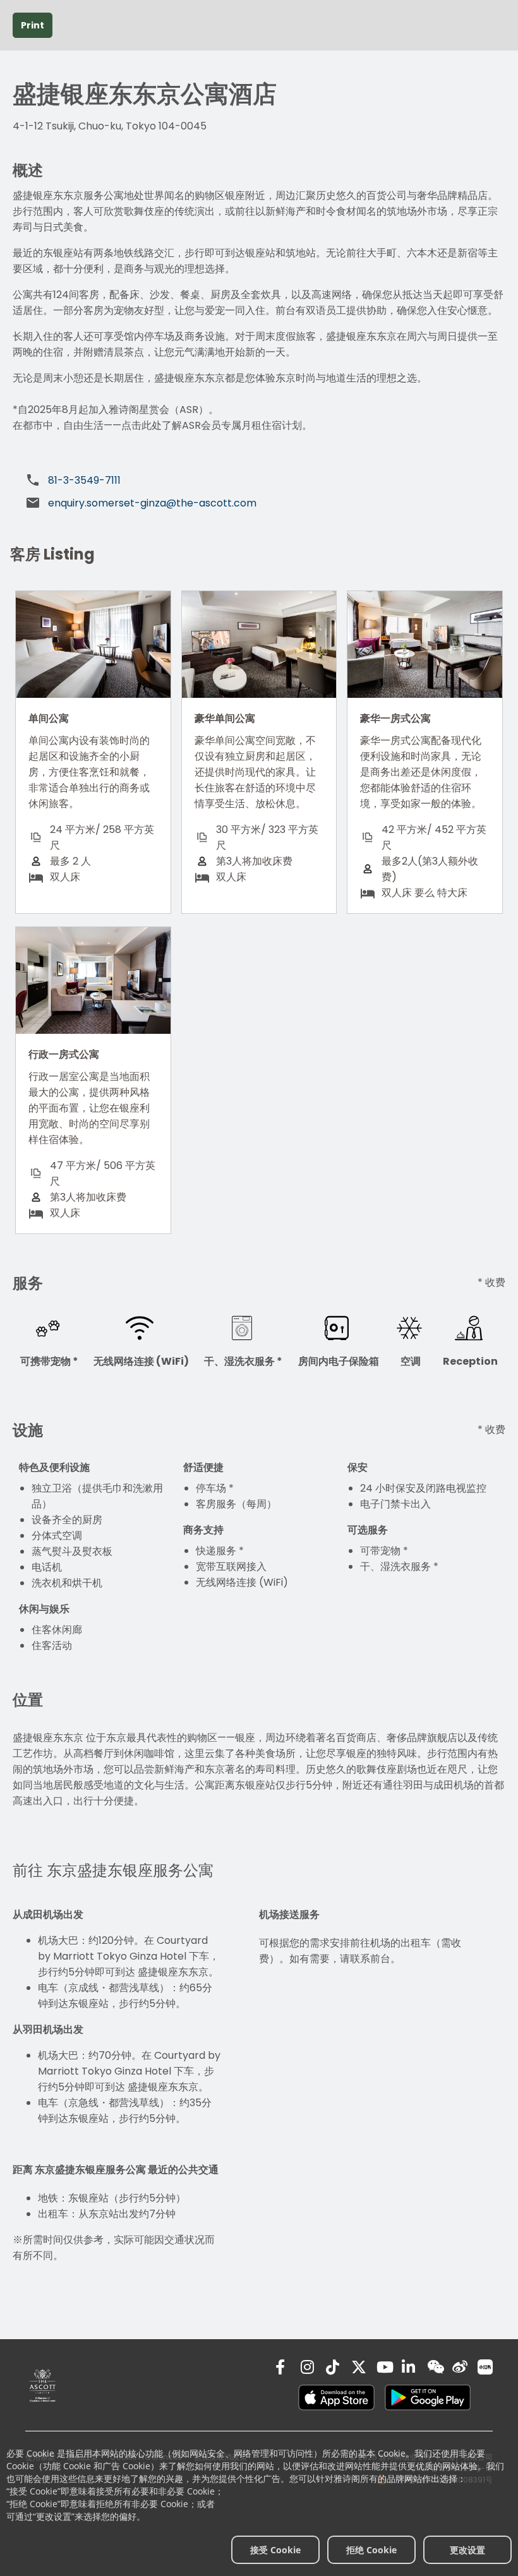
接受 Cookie (275, 2550)
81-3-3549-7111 (84, 480)
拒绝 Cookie (371, 2550)
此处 (152, 425)
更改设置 (467, 2550)
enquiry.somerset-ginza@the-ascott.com (152, 503)
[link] (43, 2385)
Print (33, 25)
